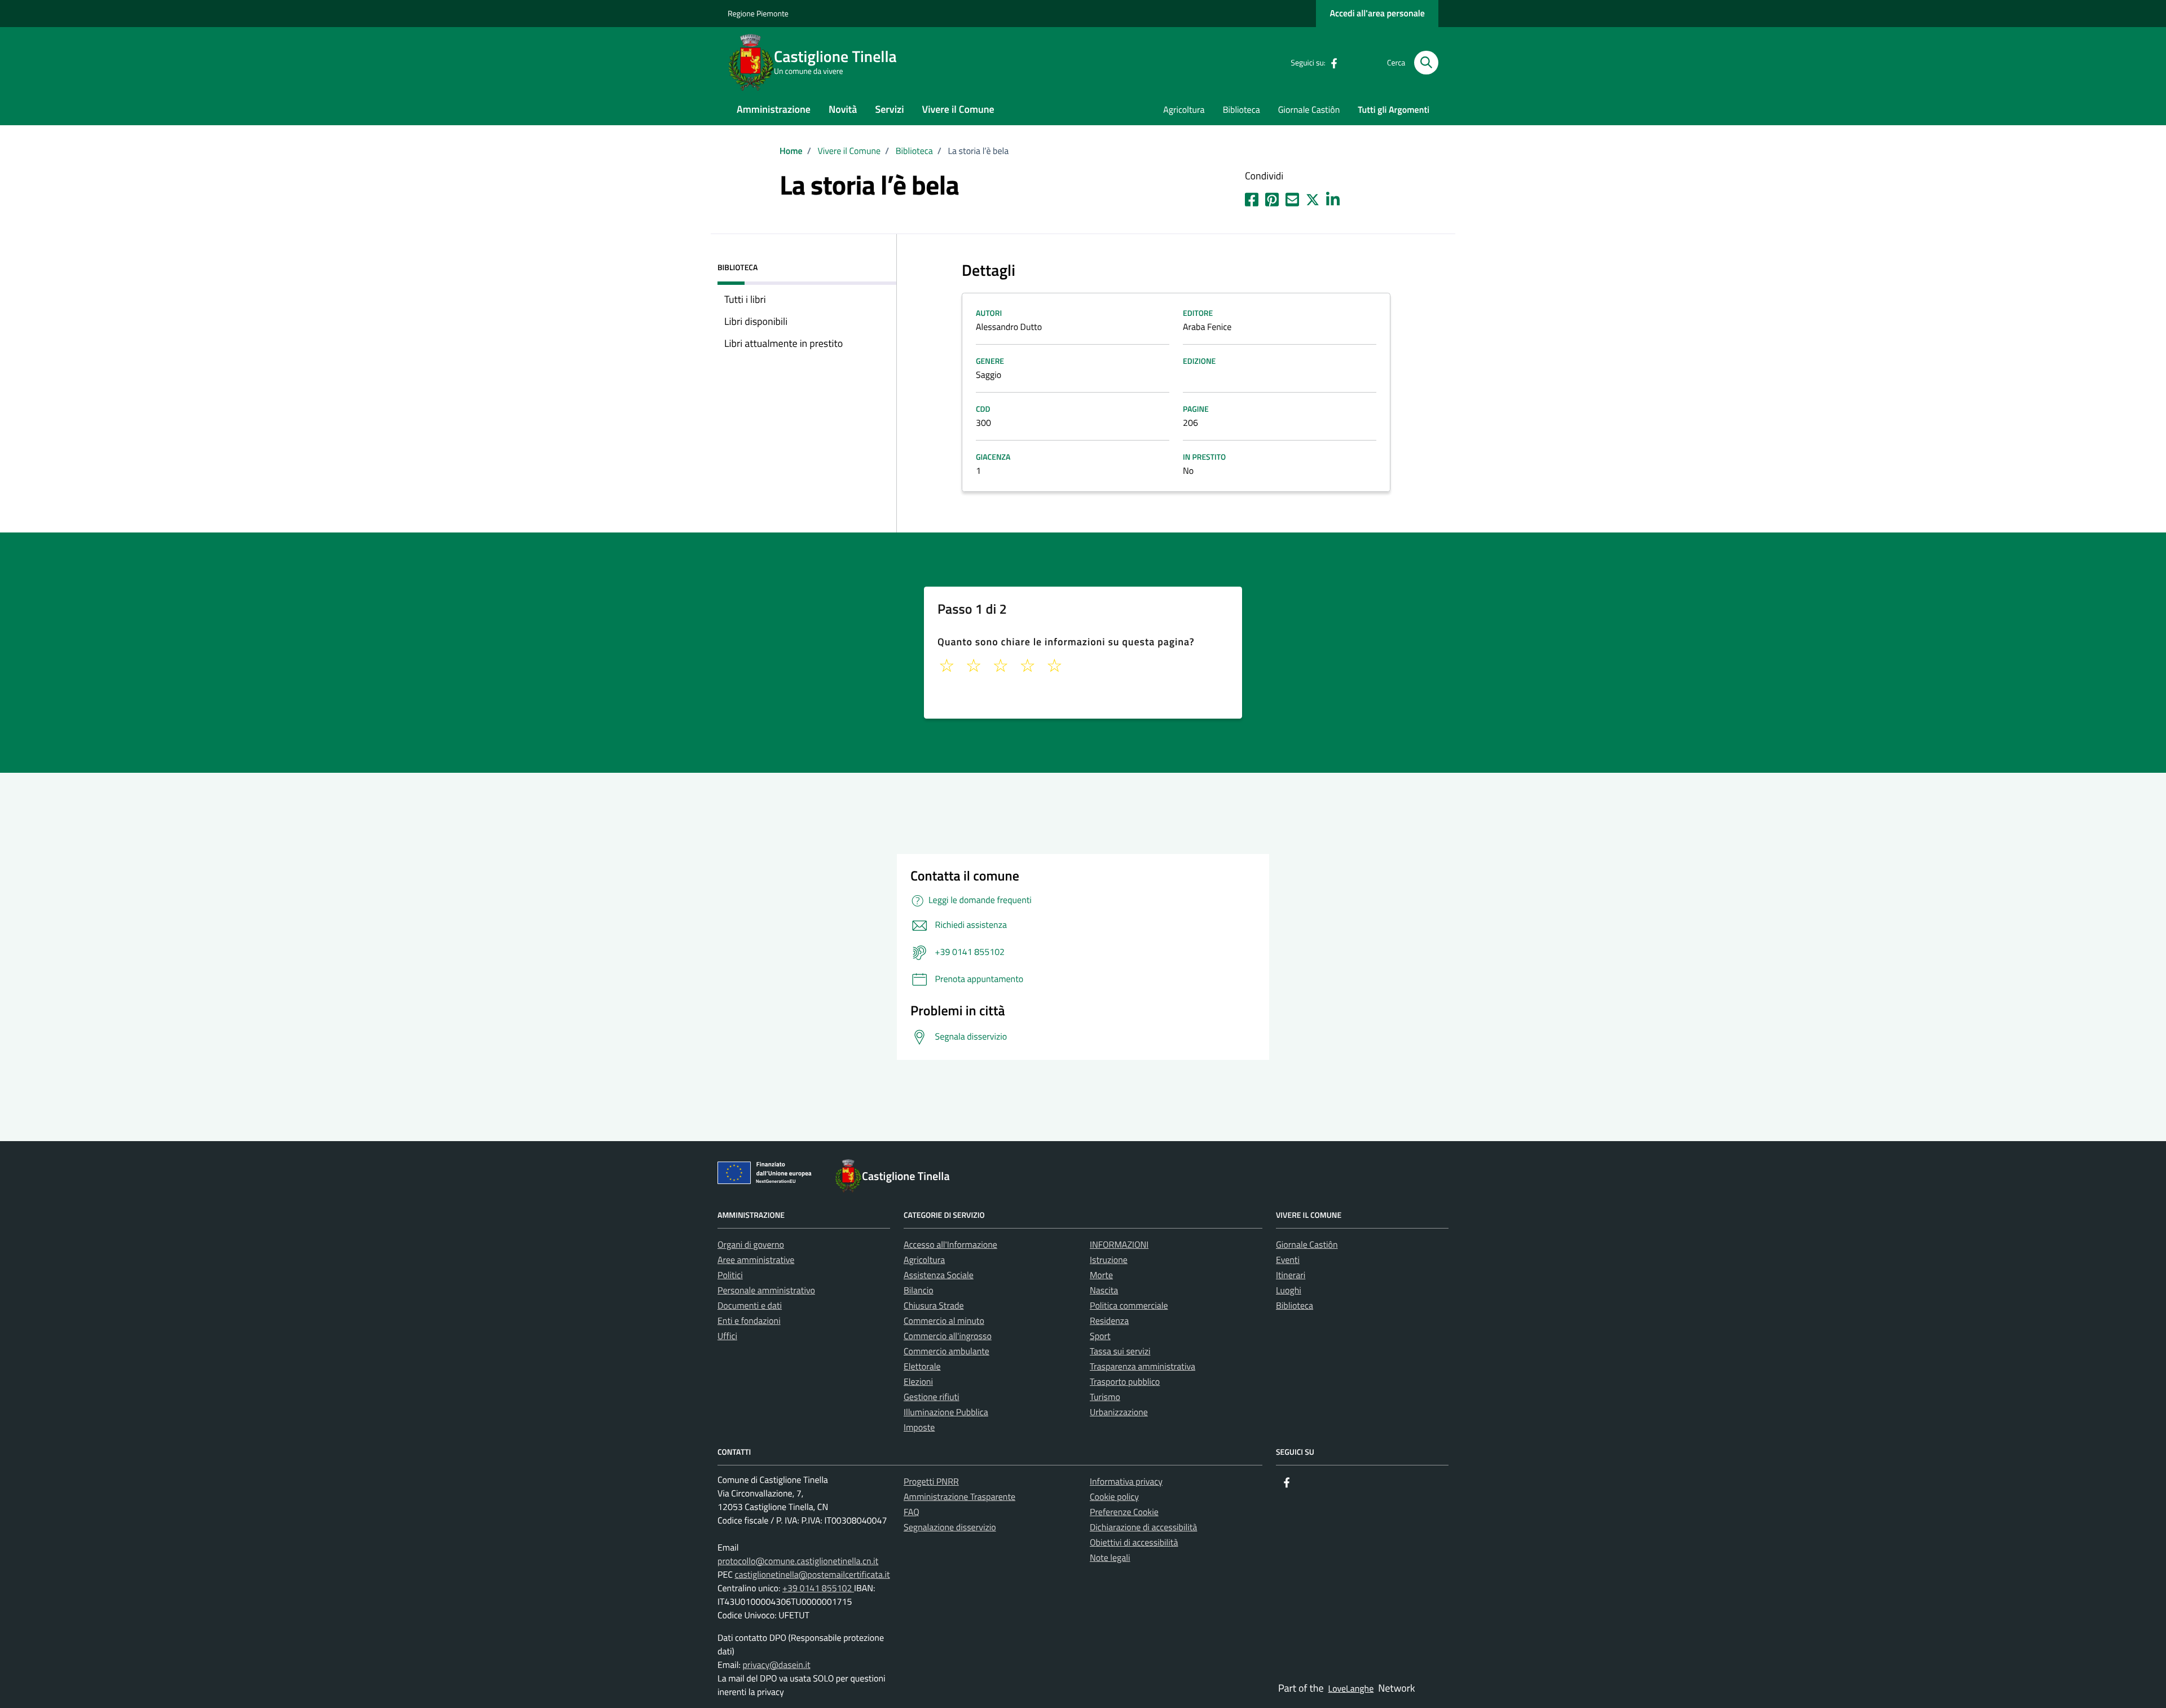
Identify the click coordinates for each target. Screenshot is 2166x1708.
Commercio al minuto (944, 1321)
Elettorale (922, 1367)
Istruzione (1109, 1260)
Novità (843, 109)
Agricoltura (1184, 110)
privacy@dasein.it (776, 1665)
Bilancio (919, 1291)
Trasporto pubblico (1125, 1382)
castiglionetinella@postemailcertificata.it (812, 1575)
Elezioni (918, 1382)
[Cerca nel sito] (1426, 63)
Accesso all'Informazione (950, 1245)
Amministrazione (774, 109)
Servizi (889, 109)
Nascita (1104, 1291)
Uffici (727, 1336)
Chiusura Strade (934, 1306)
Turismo (1105, 1397)
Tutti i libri (745, 299)
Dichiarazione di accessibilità (1143, 1527)
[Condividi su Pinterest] (1272, 197)
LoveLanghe (1351, 1689)
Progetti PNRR (931, 1482)
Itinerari (1291, 1275)
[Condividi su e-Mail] (1292, 197)
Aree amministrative (756, 1260)
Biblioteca (1242, 110)
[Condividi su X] (1313, 197)
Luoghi (1289, 1291)
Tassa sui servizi (1120, 1352)
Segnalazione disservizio (950, 1527)
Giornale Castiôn (1309, 110)
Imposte (919, 1428)
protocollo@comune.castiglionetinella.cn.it (798, 1561)
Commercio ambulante (946, 1352)
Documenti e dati (750, 1306)
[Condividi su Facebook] (1252, 197)
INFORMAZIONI (1119, 1245)
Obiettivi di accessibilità (1134, 1543)
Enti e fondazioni (749, 1321)
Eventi (1288, 1260)
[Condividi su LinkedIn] (1333, 197)
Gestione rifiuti (932, 1397)
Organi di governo (751, 1245)
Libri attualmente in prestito (783, 343)
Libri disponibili (756, 321)
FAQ (912, 1512)
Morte (1101, 1275)
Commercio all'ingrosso (948, 1336)
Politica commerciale (1129, 1306)
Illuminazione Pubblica (946, 1412)
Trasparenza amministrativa (1143, 1367)
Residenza (1109, 1321)
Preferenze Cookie (1124, 1512)
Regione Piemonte (758, 14)
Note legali (1110, 1558)
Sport (1100, 1336)
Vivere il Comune (958, 109)
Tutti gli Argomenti (1394, 110)
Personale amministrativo (766, 1291)
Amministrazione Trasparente (959, 1497)
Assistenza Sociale (939, 1275)
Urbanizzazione (1119, 1412)
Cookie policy (1114, 1497)
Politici (730, 1275)
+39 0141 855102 (818, 1588)
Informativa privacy (1126, 1482)
